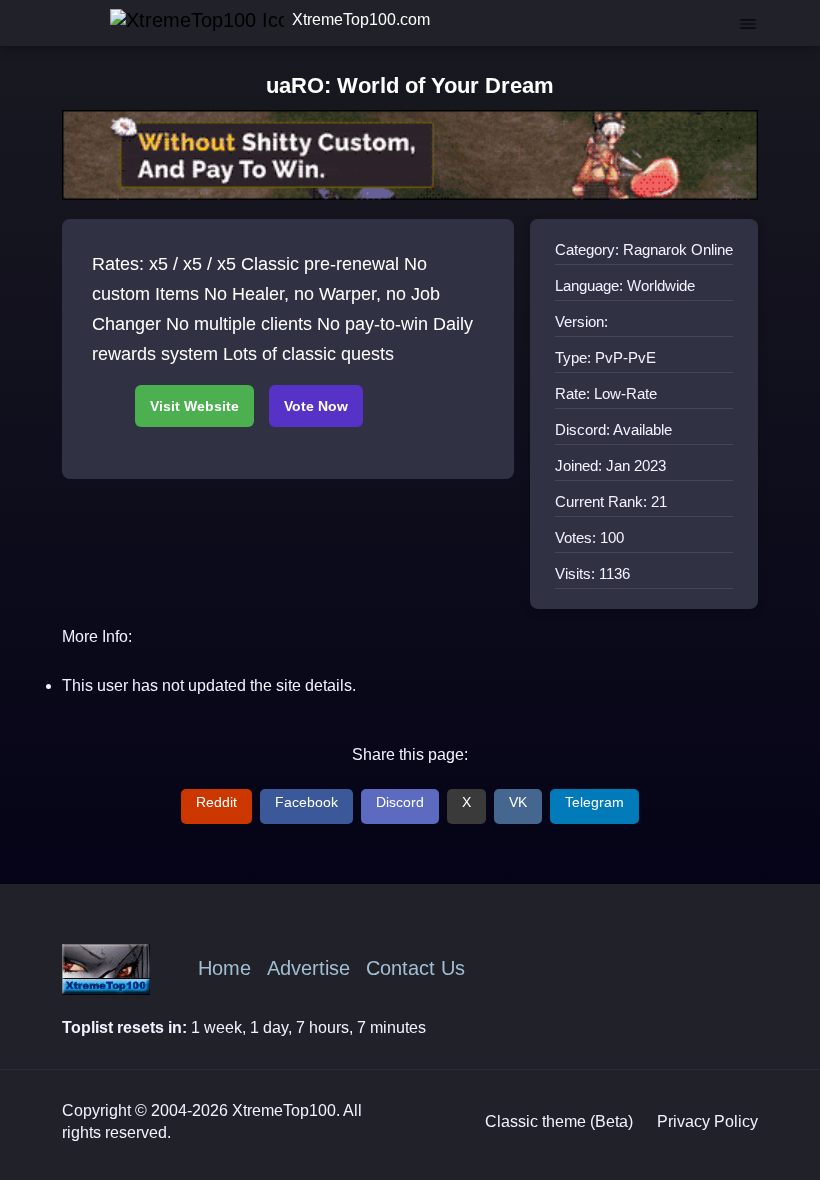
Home (224, 968)
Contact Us (415, 968)
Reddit (216, 802)
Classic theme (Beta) (559, 1121)
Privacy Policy (707, 1121)
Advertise (308, 968)
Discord (400, 802)
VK (518, 802)
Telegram (594, 802)
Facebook (306, 802)
